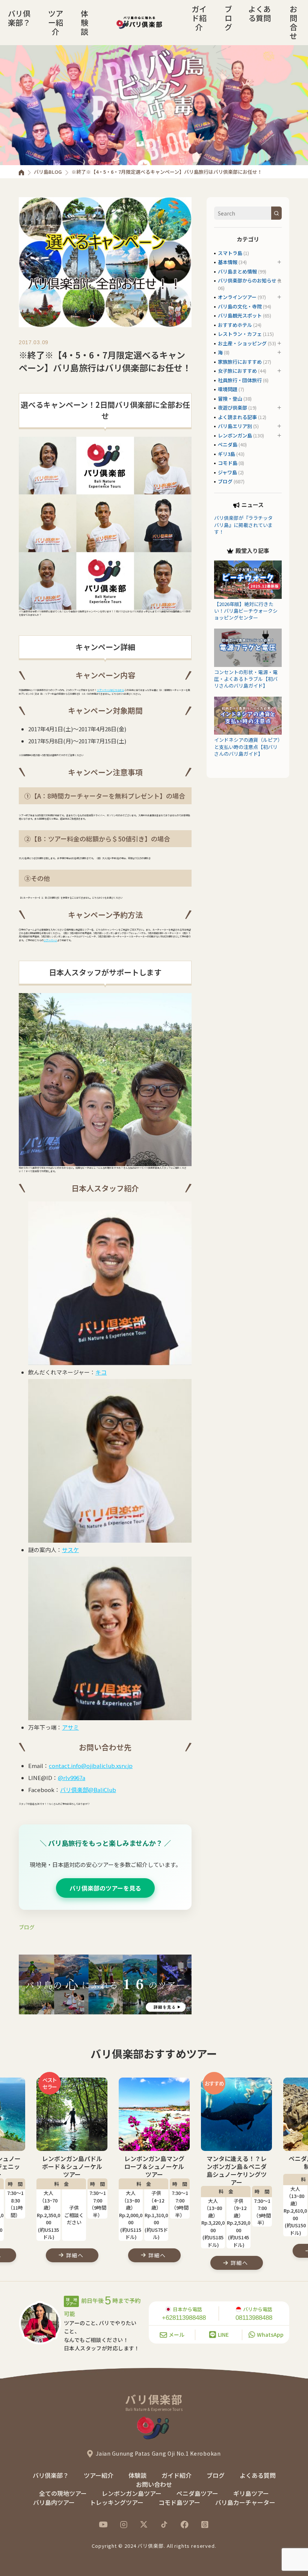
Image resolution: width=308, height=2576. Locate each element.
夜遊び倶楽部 (233, 408)
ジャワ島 (227, 472)
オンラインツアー (237, 297)
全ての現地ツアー (63, 2493)
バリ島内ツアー (54, 2502)
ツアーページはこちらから (110, 690)
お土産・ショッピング (242, 343)
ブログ (228, 18)
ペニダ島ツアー (197, 2493)
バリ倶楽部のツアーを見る (105, 1888)
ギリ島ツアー (251, 2493)
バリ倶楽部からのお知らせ (247, 280)
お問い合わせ (154, 2484)
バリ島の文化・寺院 (240, 306)
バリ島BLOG (48, 172)
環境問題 (228, 389)
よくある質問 (260, 13)
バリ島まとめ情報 (237, 271)
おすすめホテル (235, 325)
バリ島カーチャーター (245, 2502)
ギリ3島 (226, 454)
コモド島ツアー (179, 2502)
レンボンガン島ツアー (132, 2493)
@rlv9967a (72, 1778)
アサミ (70, 1727)
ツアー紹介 (56, 22)
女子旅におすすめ (237, 371)
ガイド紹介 (199, 18)
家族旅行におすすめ (240, 362)
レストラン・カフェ (240, 334)
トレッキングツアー (117, 2502)
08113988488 (254, 2318)
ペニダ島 (228, 444)
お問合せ (293, 22)
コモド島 (228, 463)
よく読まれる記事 (237, 417)
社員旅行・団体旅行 (240, 380)
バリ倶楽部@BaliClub (88, 1790)
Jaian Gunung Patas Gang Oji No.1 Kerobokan (158, 2453)
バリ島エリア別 (235, 426)
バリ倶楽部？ (19, 18)
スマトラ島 (230, 253)
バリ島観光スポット (240, 315)
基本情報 (228, 262)
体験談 (85, 22)
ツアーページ (50, 940)
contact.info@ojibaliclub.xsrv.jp (91, 1766)
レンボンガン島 (235, 435)
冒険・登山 (230, 399)
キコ (101, 1372)
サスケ (70, 1550)
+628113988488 (184, 2318)
